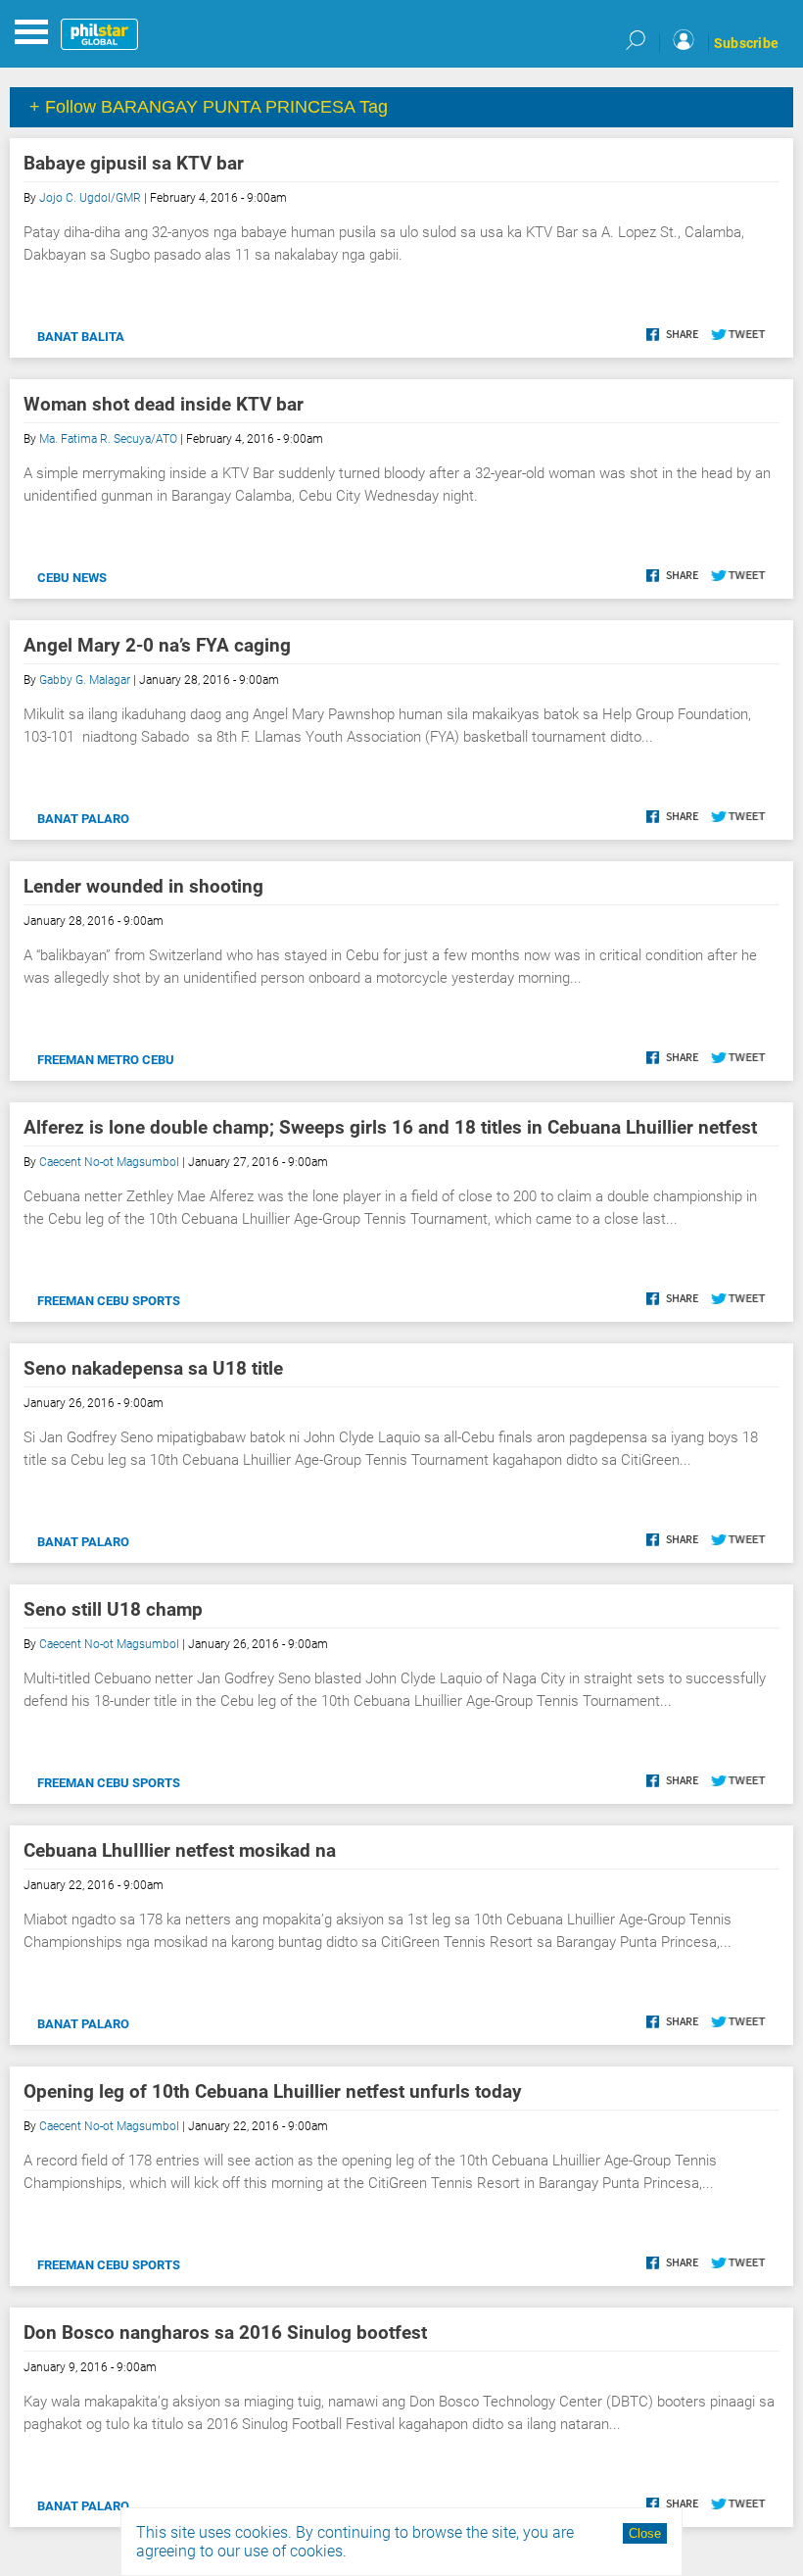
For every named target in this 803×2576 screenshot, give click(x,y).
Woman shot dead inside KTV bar (164, 404)
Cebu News (72, 578)
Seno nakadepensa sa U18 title (153, 1368)
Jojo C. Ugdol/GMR (90, 198)
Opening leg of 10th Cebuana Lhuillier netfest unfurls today (273, 2091)
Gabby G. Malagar (85, 680)
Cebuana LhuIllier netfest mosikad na (180, 1850)
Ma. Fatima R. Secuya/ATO (108, 439)
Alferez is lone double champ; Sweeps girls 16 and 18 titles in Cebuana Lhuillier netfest (390, 1127)
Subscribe (746, 43)
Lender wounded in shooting (143, 886)
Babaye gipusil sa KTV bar (134, 163)
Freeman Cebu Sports (109, 1301)
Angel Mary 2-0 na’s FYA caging (157, 645)
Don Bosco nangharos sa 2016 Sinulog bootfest (225, 2333)
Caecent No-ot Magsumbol (109, 1162)
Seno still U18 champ (113, 1609)
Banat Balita (81, 337)
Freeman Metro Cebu (106, 1060)
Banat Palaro (83, 819)
